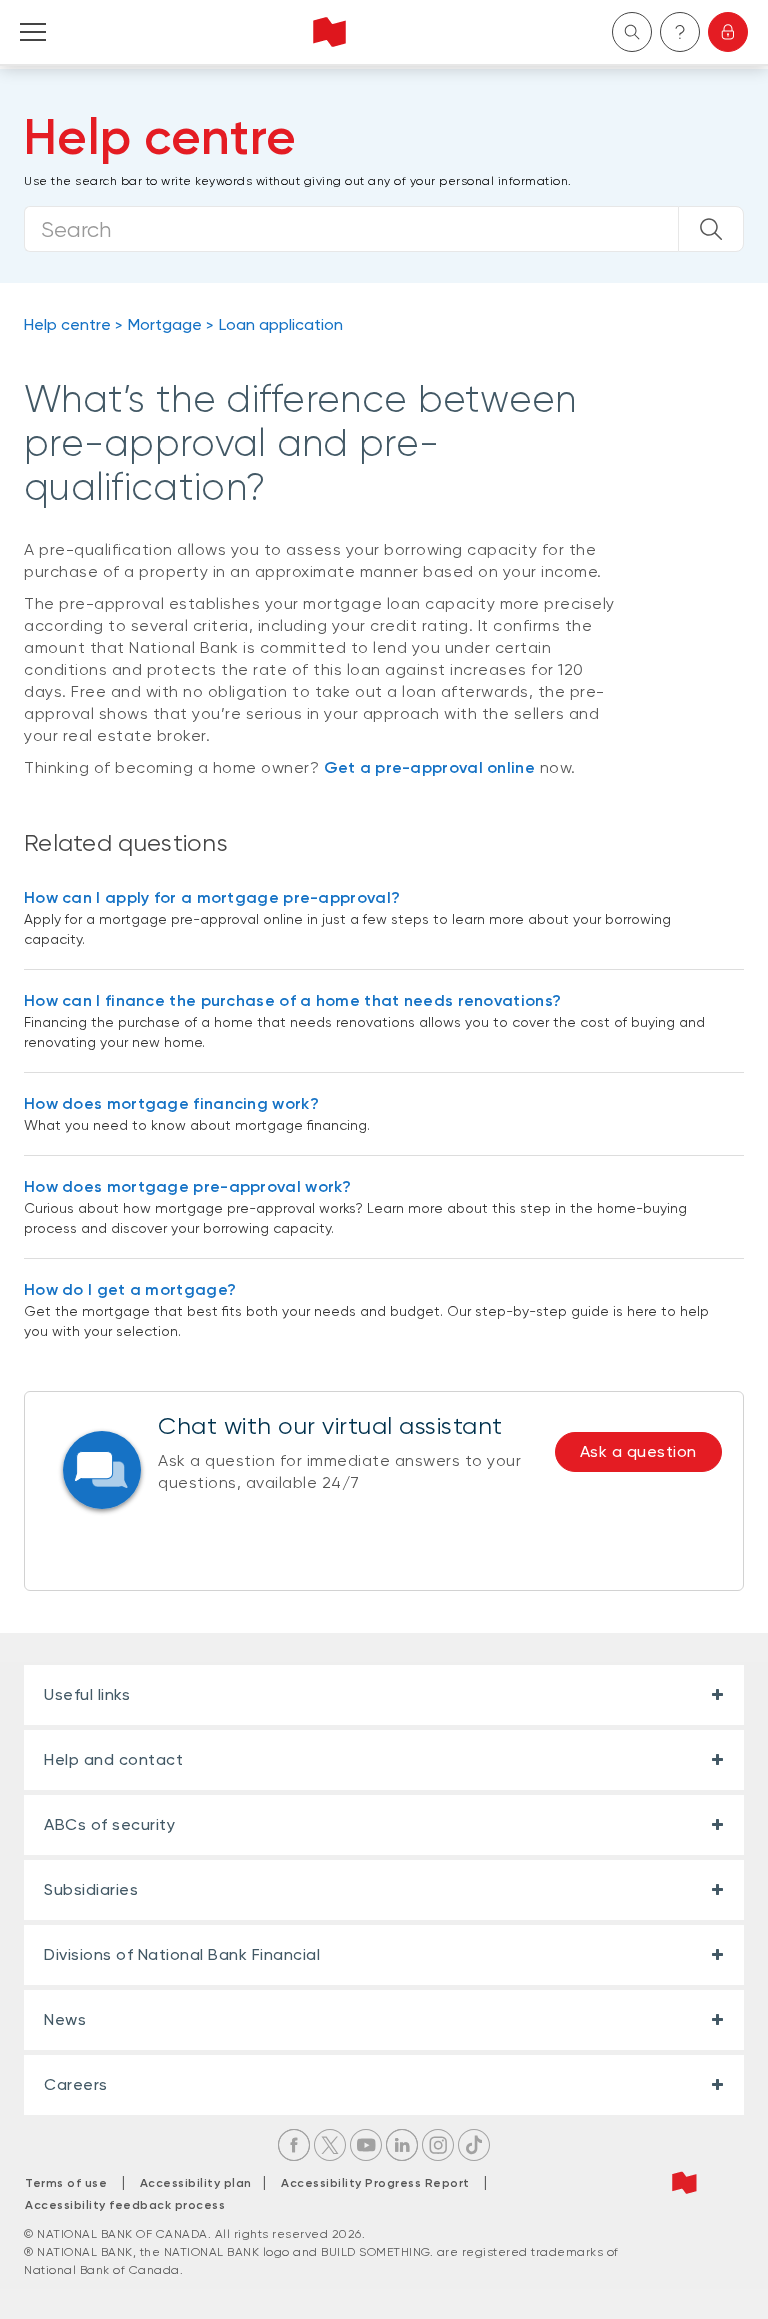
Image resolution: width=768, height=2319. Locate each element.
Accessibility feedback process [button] (125, 2205)
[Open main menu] (33, 32)
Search (632, 32)
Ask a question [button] (638, 1451)
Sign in (728, 32)
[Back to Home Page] (329, 32)
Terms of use (66, 2183)
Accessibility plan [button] (201, 2183)
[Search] (711, 229)
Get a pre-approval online (430, 767)
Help (680, 32)
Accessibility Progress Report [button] (375, 2183)
